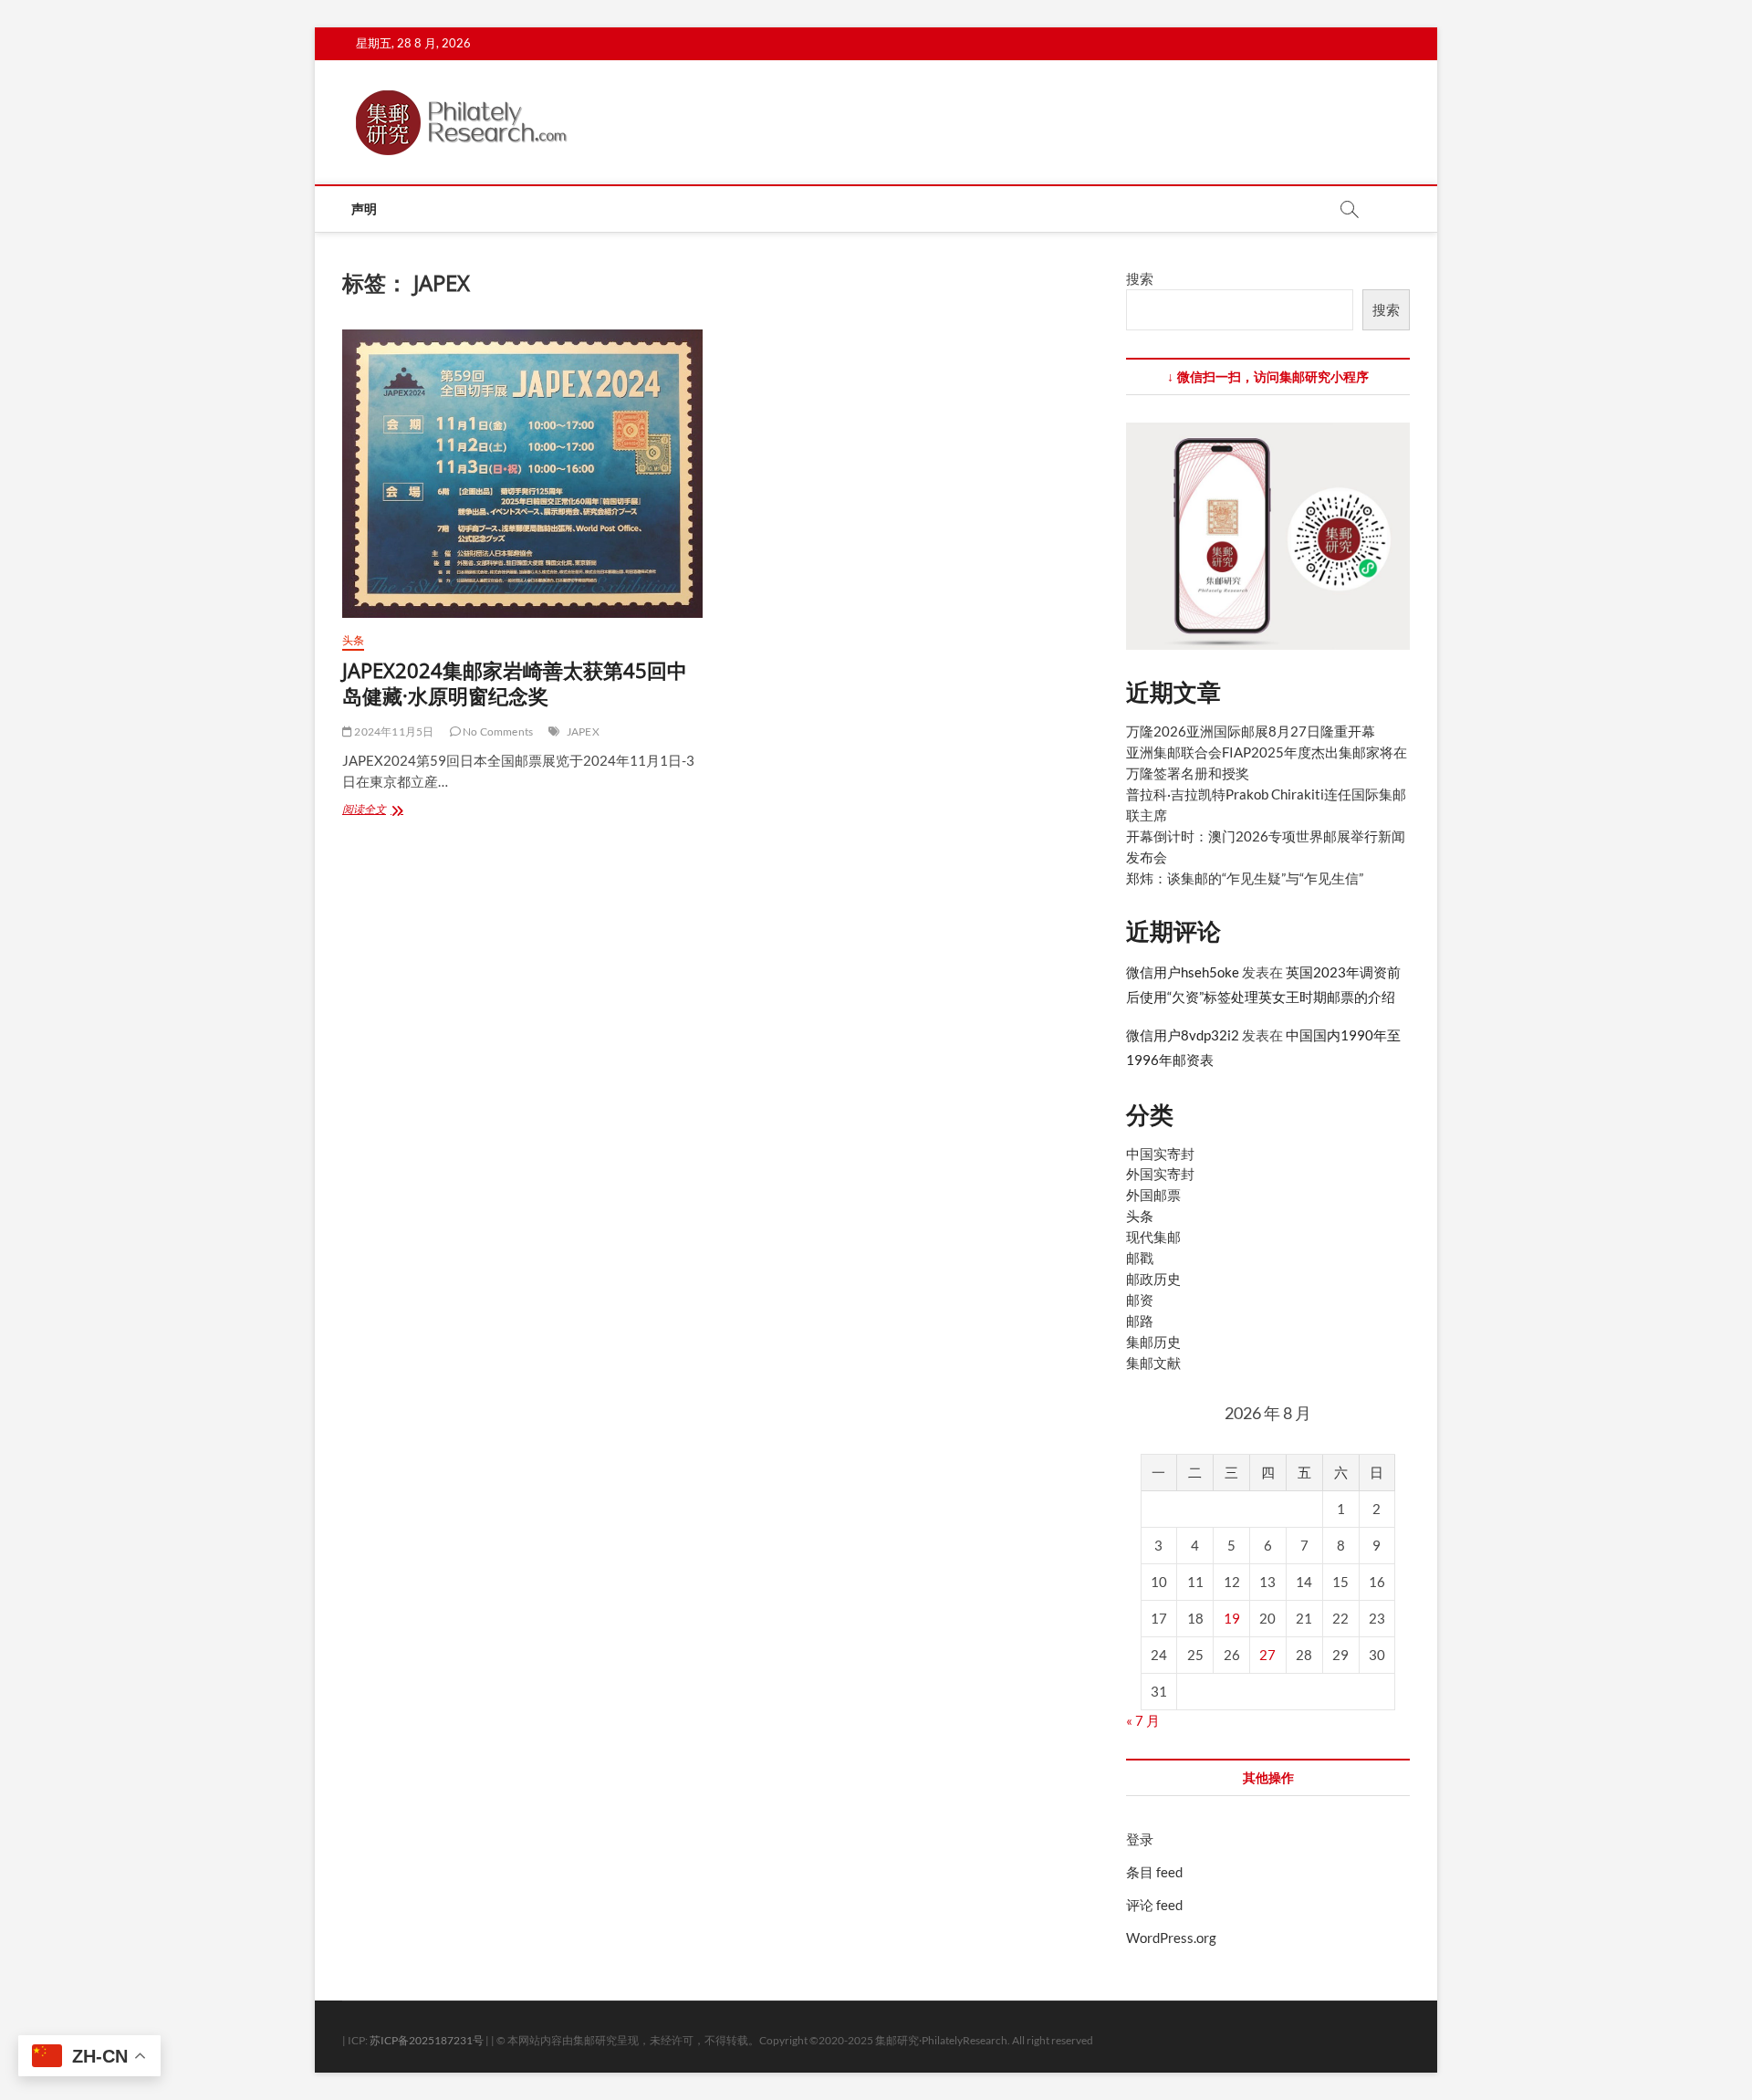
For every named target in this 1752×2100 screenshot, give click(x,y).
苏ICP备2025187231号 (427, 2040)
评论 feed (1154, 1905)
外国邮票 (1153, 1195)
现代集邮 (1153, 1237)
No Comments (497, 731)
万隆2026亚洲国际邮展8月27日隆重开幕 (1251, 731)
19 (1232, 1618)
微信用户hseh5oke (1183, 972)
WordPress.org (1171, 1938)
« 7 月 (1143, 1720)
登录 (1140, 1839)
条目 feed (1154, 1872)
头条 (353, 640)
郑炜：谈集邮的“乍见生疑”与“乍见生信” (1245, 878)
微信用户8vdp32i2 (1183, 1035)
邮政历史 (1153, 1279)
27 (1267, 1655)
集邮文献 (1153, 1363)
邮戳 (1140, 1258)
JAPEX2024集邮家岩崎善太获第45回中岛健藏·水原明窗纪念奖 (515, 683)
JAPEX (583, 731)
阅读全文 (391, 811)
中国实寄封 (1160, 1154)
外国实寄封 (1160, 1174)
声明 (364, 209)
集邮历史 (1153, 1342)
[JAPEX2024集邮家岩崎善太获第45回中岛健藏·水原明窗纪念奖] (522, 474)
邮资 (1140, 1300)
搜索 (1140, 278)
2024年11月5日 (393, 731)
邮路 (1140, 1321)
